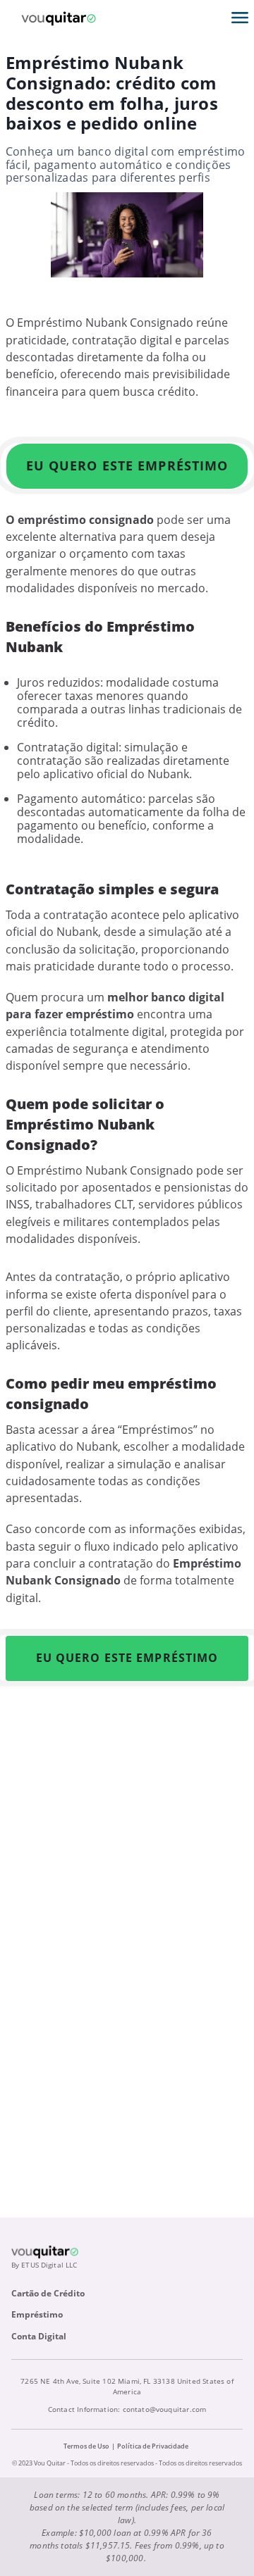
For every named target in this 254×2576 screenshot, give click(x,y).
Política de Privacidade (153, 2446)
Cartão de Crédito (48, 2293)
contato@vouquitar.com (165, 2409)
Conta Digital (39, 2336)
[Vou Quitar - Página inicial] (59, 18)
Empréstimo (37, 2314)
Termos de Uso (86, 2446)
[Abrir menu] (240, 18)
